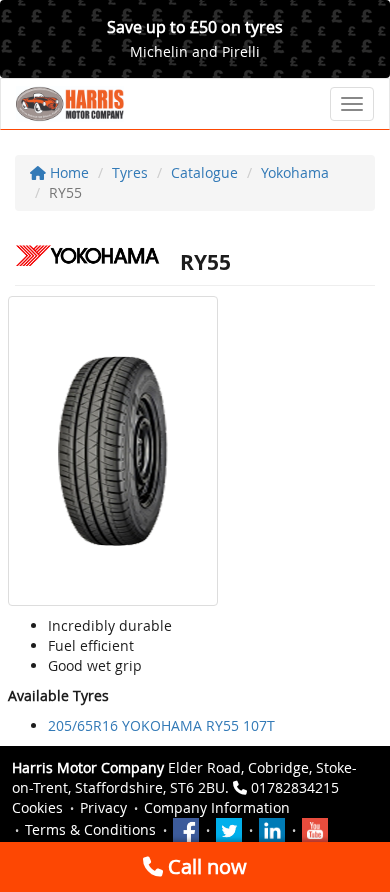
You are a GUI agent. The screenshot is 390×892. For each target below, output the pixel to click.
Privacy (103, 807)
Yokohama (295, 172)
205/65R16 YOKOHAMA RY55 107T (161, 725)
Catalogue (204, 172)
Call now (205, 866)
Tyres (130, 172)
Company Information (217, 807)
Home (67, 172)
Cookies (37, 807)
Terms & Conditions (90, 829)
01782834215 (295, 787)
